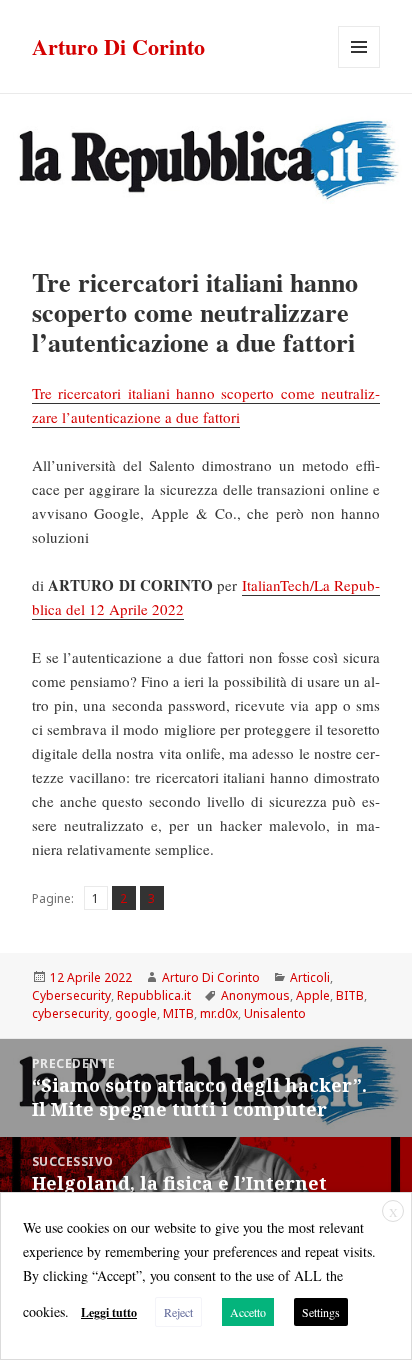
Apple (313, 995)
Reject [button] (178, 1312)
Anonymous (255, 995)
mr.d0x (219, 1013)
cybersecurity (70, 1013)
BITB (350, 995)
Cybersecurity (71, 995)
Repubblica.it (154, 995)
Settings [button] (321, 1312)
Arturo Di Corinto (118, 46)
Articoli (310, 977)
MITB (178, 1013)
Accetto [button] (248, 1312)
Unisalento (275, 1013)
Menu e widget (359, 67)
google (136, 1013)
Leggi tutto (109, 1312)
